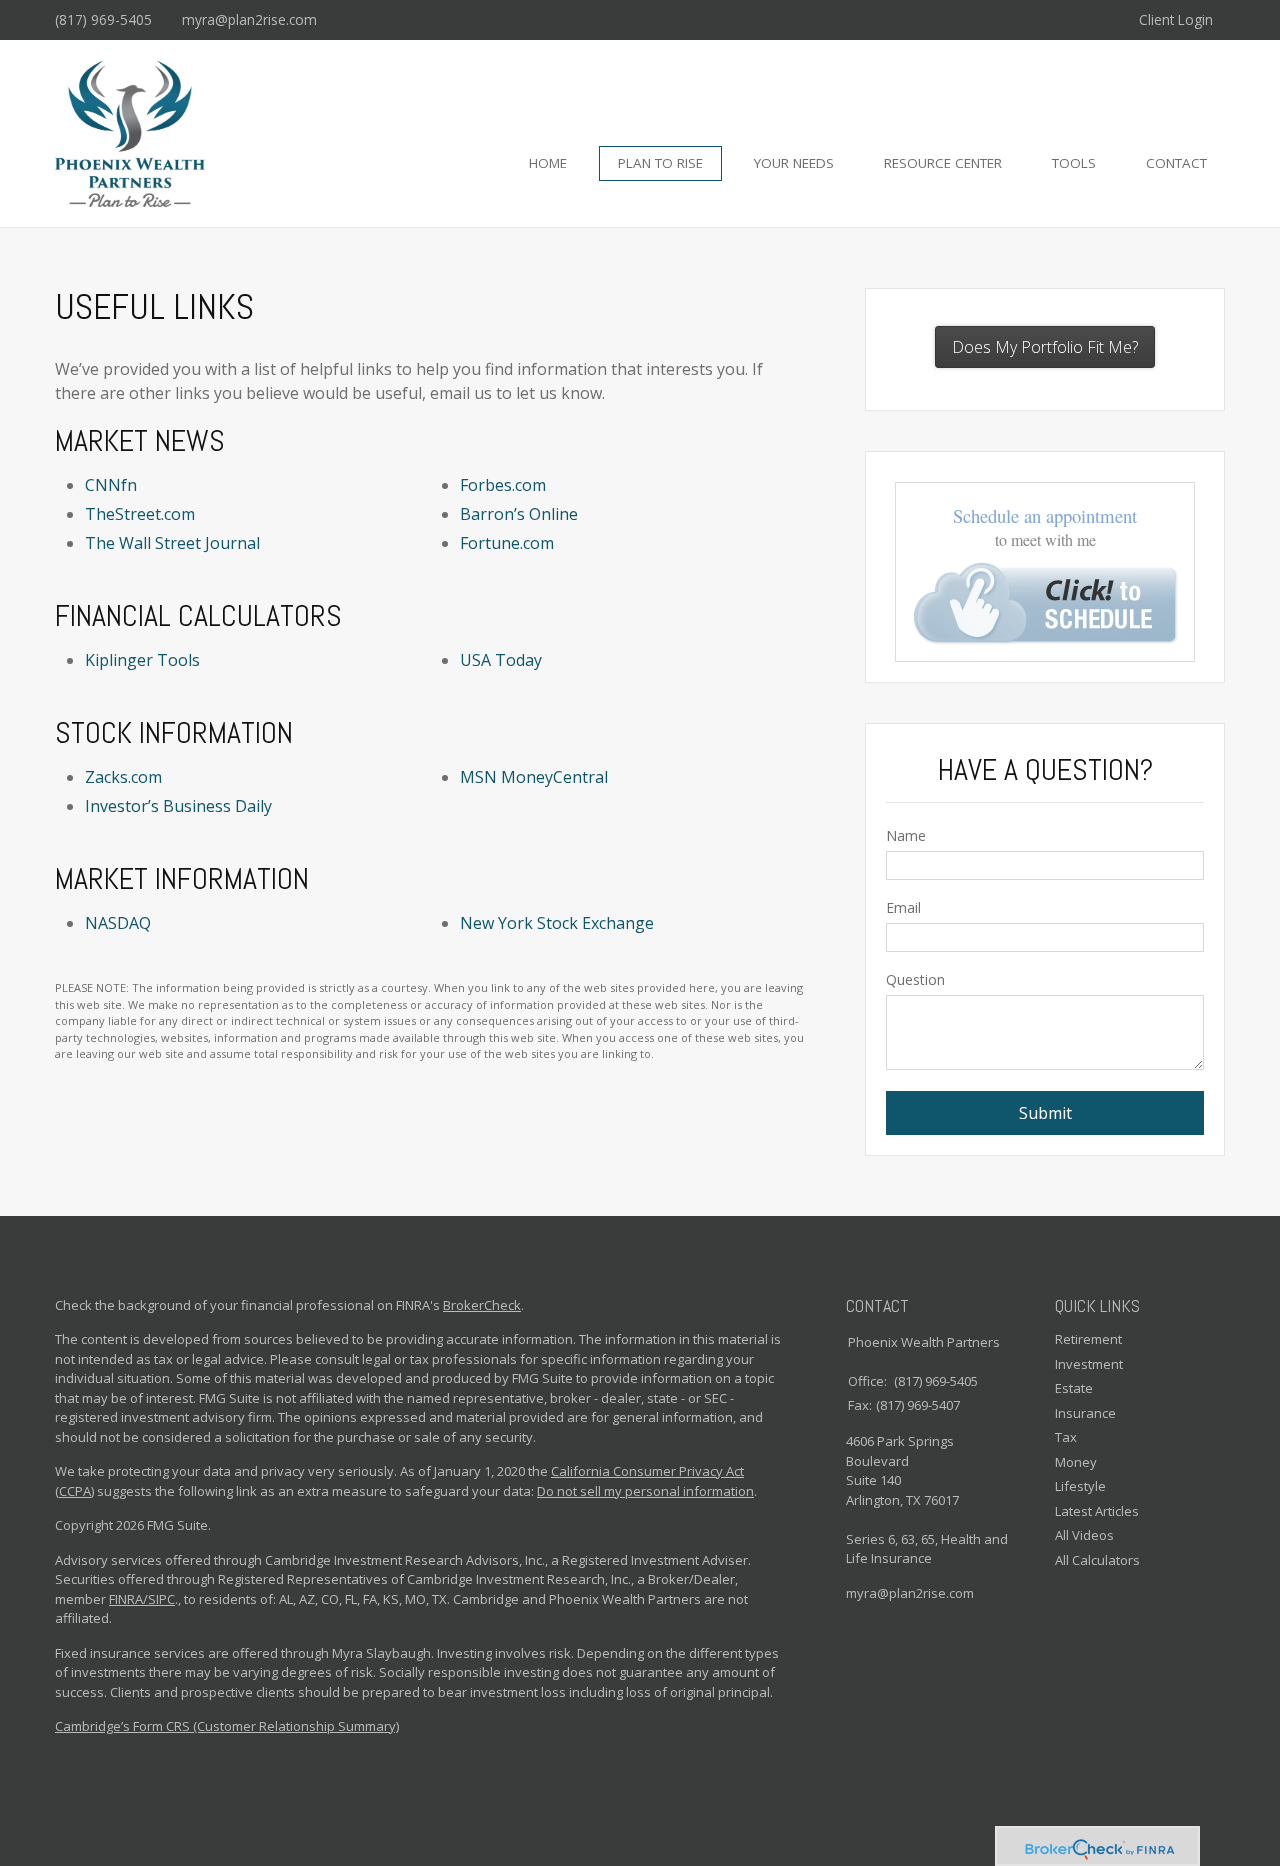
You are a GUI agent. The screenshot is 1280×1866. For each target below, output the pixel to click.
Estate (1074, 1388)
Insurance (1085, 1413)
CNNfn (111, 485)
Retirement (1088, 1339)
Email (903, 907)
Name (906, 835)
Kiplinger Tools (142, 660)
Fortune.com (507, 543)
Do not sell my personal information (645, 1491)
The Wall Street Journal (172, 543)
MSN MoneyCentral (534, 777)
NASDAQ (118, 923)
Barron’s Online (519, 514)
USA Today (501, 660)
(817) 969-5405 (103, 19)
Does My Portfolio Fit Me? (1045, 347)
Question (915, 979)
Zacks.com (123, 777)
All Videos (1084, 1535)
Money (1076, 1462)
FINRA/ (128, 1599)
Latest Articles (1097, 1511)
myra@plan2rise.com (249, 19)
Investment (1089, 1364)
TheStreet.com (140, 514)
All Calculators (1097, 1560)
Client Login (1176, 19)
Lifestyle (1080, 1486)
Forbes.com (503, 485)
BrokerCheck (482, 1305)
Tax (1066, 1437)
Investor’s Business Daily (178, 806)
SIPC (161, 1599)
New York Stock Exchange (557, 923)
